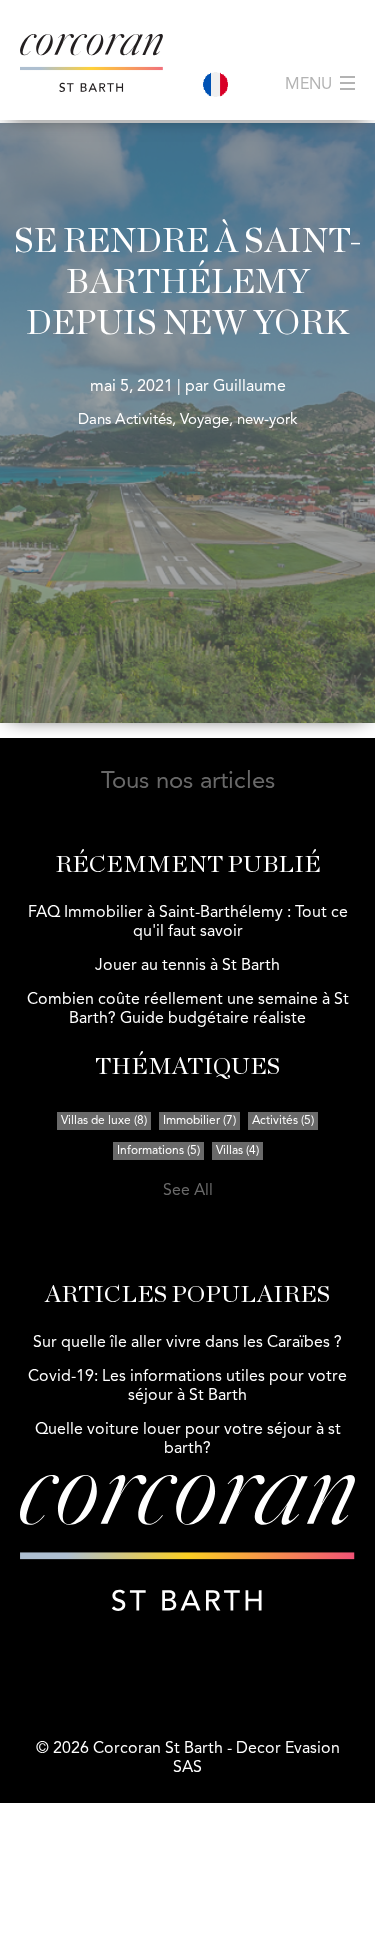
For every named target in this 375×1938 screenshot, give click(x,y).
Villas (237, 1151)
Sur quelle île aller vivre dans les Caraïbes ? (187, 1343)
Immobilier (199, 1121)
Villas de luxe (104, 1121)
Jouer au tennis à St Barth (187, 966)
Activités (283, 1121)
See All (188, 1191)
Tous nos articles (188, 782)
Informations (158, 1151)
